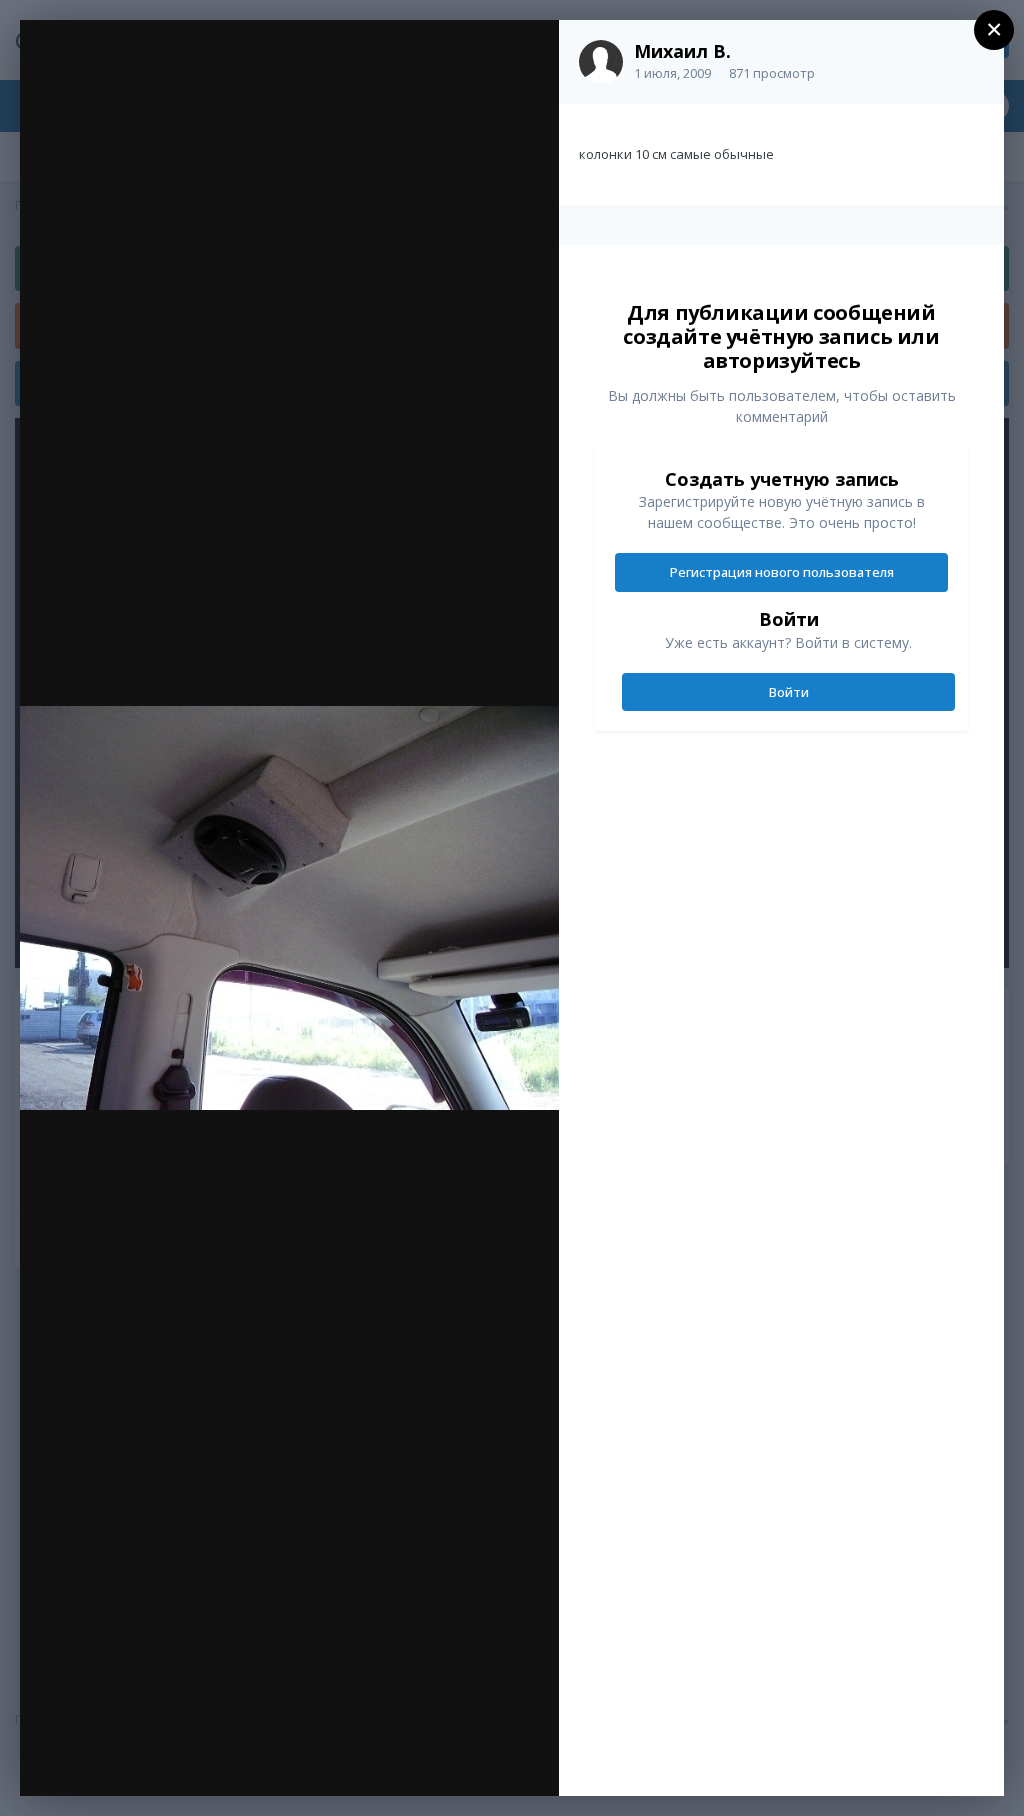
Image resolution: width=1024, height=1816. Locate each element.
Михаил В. (682, 51)
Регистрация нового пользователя (782, 572)
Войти (789, 692)
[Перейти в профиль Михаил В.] (601, 62)
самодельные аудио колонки (209, 77)
